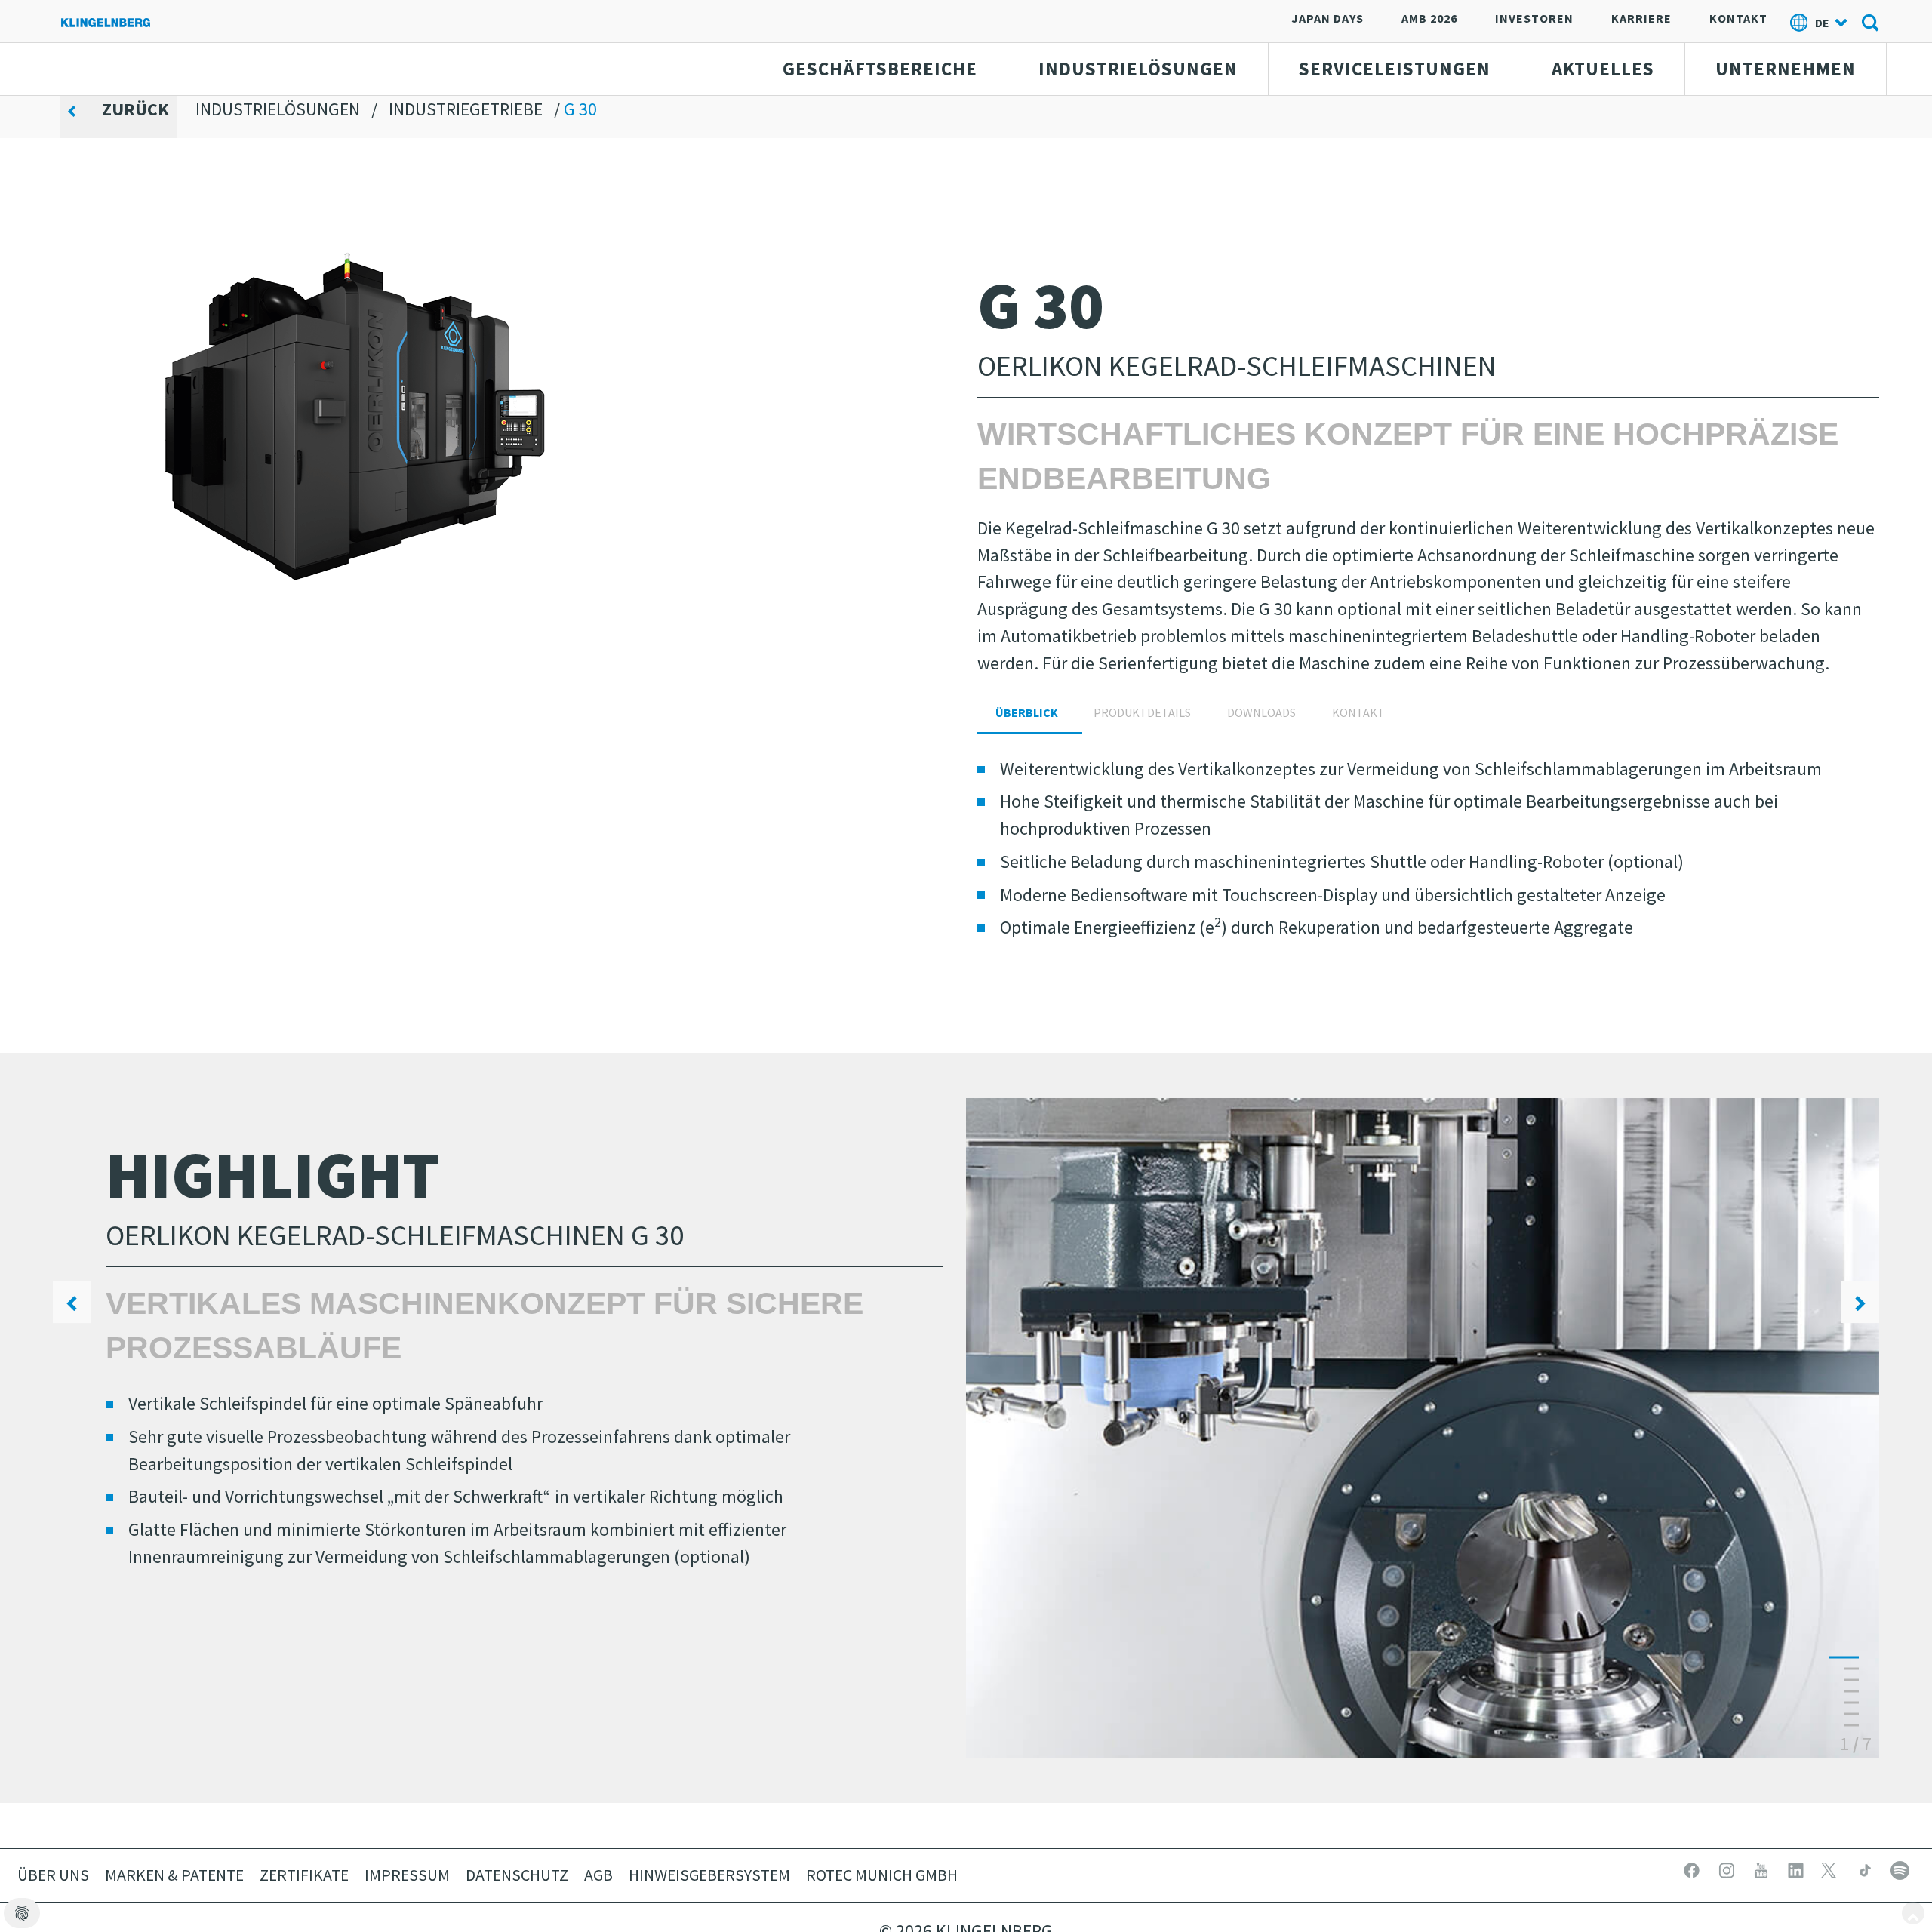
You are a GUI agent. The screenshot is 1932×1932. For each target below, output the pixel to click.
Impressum (407, 1875)
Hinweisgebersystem (709, 1875)
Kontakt (1738, 18)
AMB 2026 (1429, 18)
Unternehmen (1786, 69)
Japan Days (1327, 18)
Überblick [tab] (1027, 712)
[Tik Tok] (1867, 1868)
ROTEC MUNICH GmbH (882, 1875)
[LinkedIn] (1798, 1868)
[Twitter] (1832, 1868)
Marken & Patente (174, 1875)
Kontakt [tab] (1358, 712)
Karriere (1641, 18)
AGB (598, 1875)
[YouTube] (1763, 1868)
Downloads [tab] (1261, 712)
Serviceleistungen (1395, 69)
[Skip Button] (1913, 1913)
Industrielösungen (1138, 69)
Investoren (1534, 18)
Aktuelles (1603, 69)
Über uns (53, 1875)
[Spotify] (1900, 1868)
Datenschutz (517, 1875)
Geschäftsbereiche (880, 69)
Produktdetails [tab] (1142, 712)
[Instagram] (1728, 1868)
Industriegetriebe (466, 109)
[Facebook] (1694, 1868)
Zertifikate (304, 1875)
